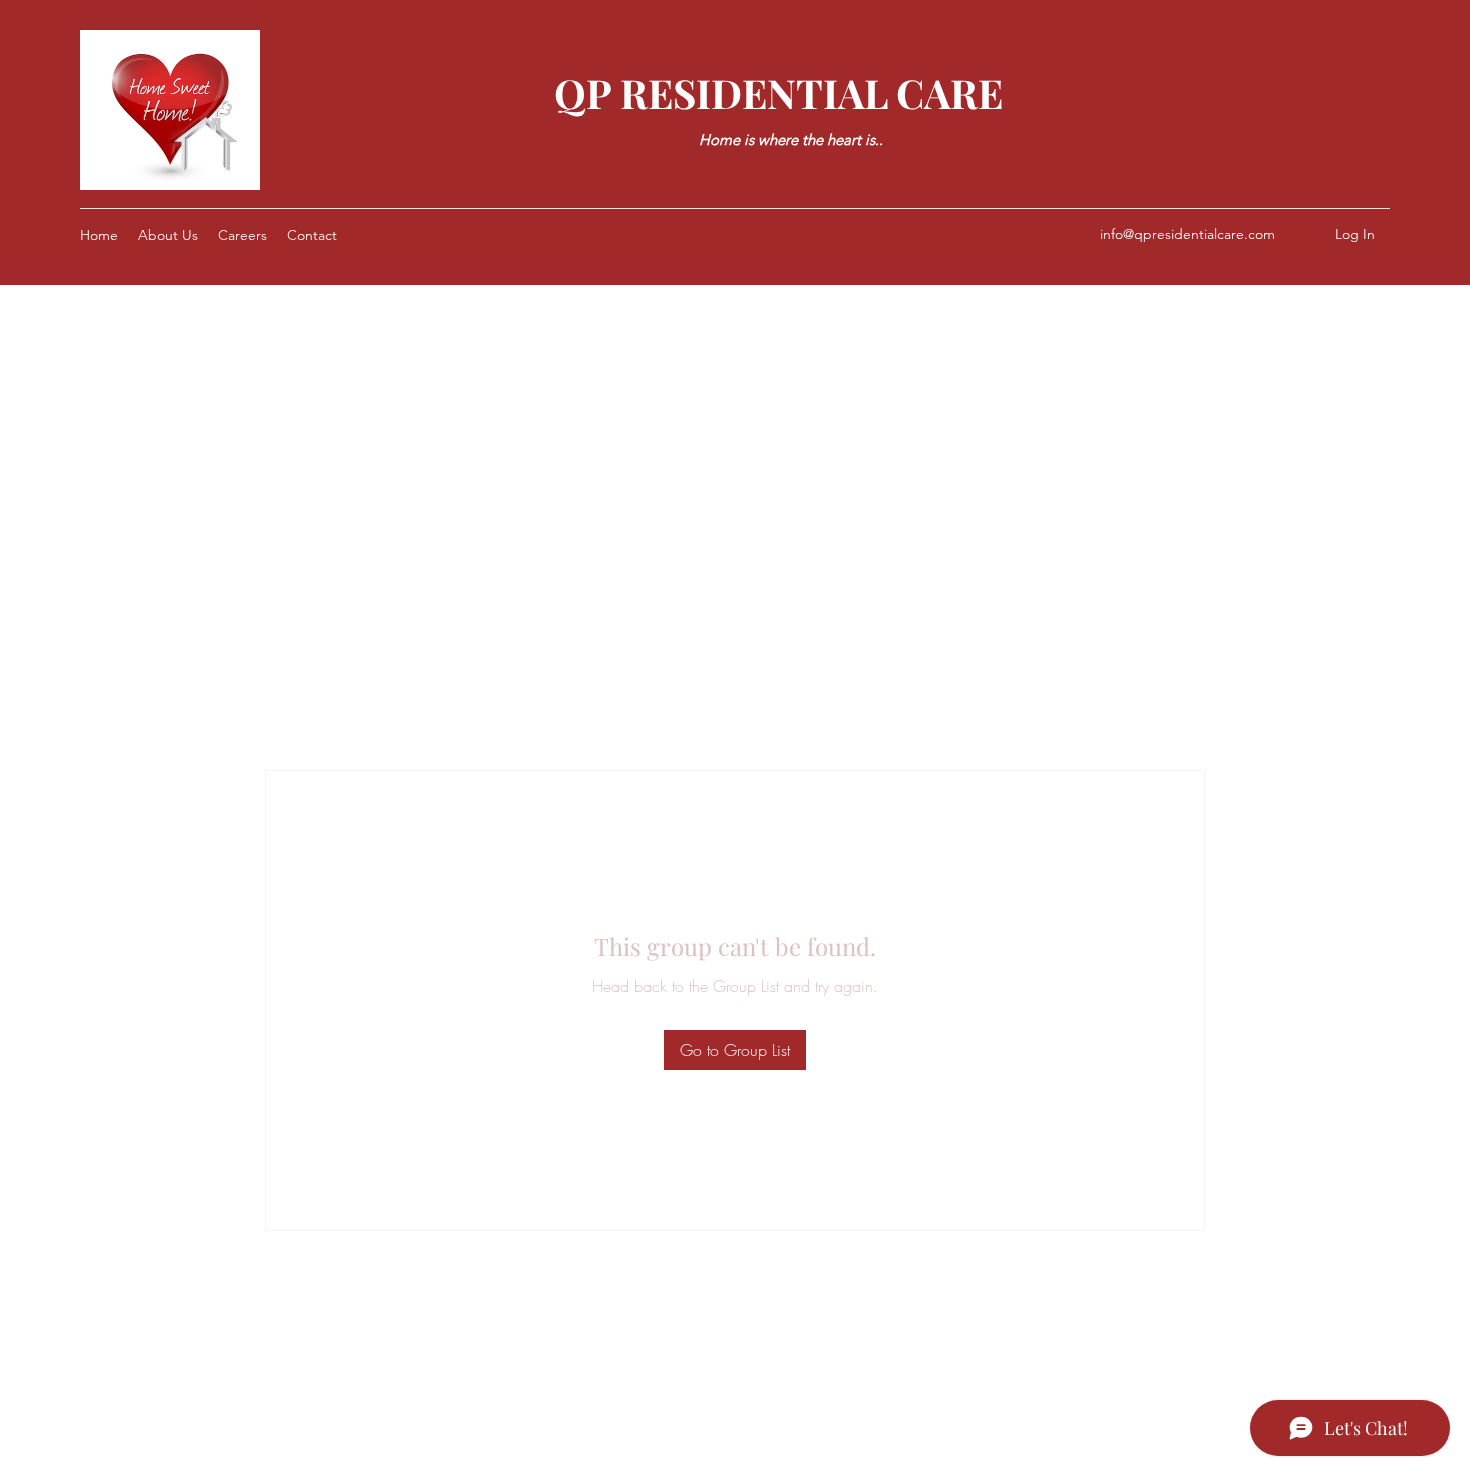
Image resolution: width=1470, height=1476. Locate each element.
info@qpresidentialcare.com (1187, 234)
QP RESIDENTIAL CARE (778, 92)
